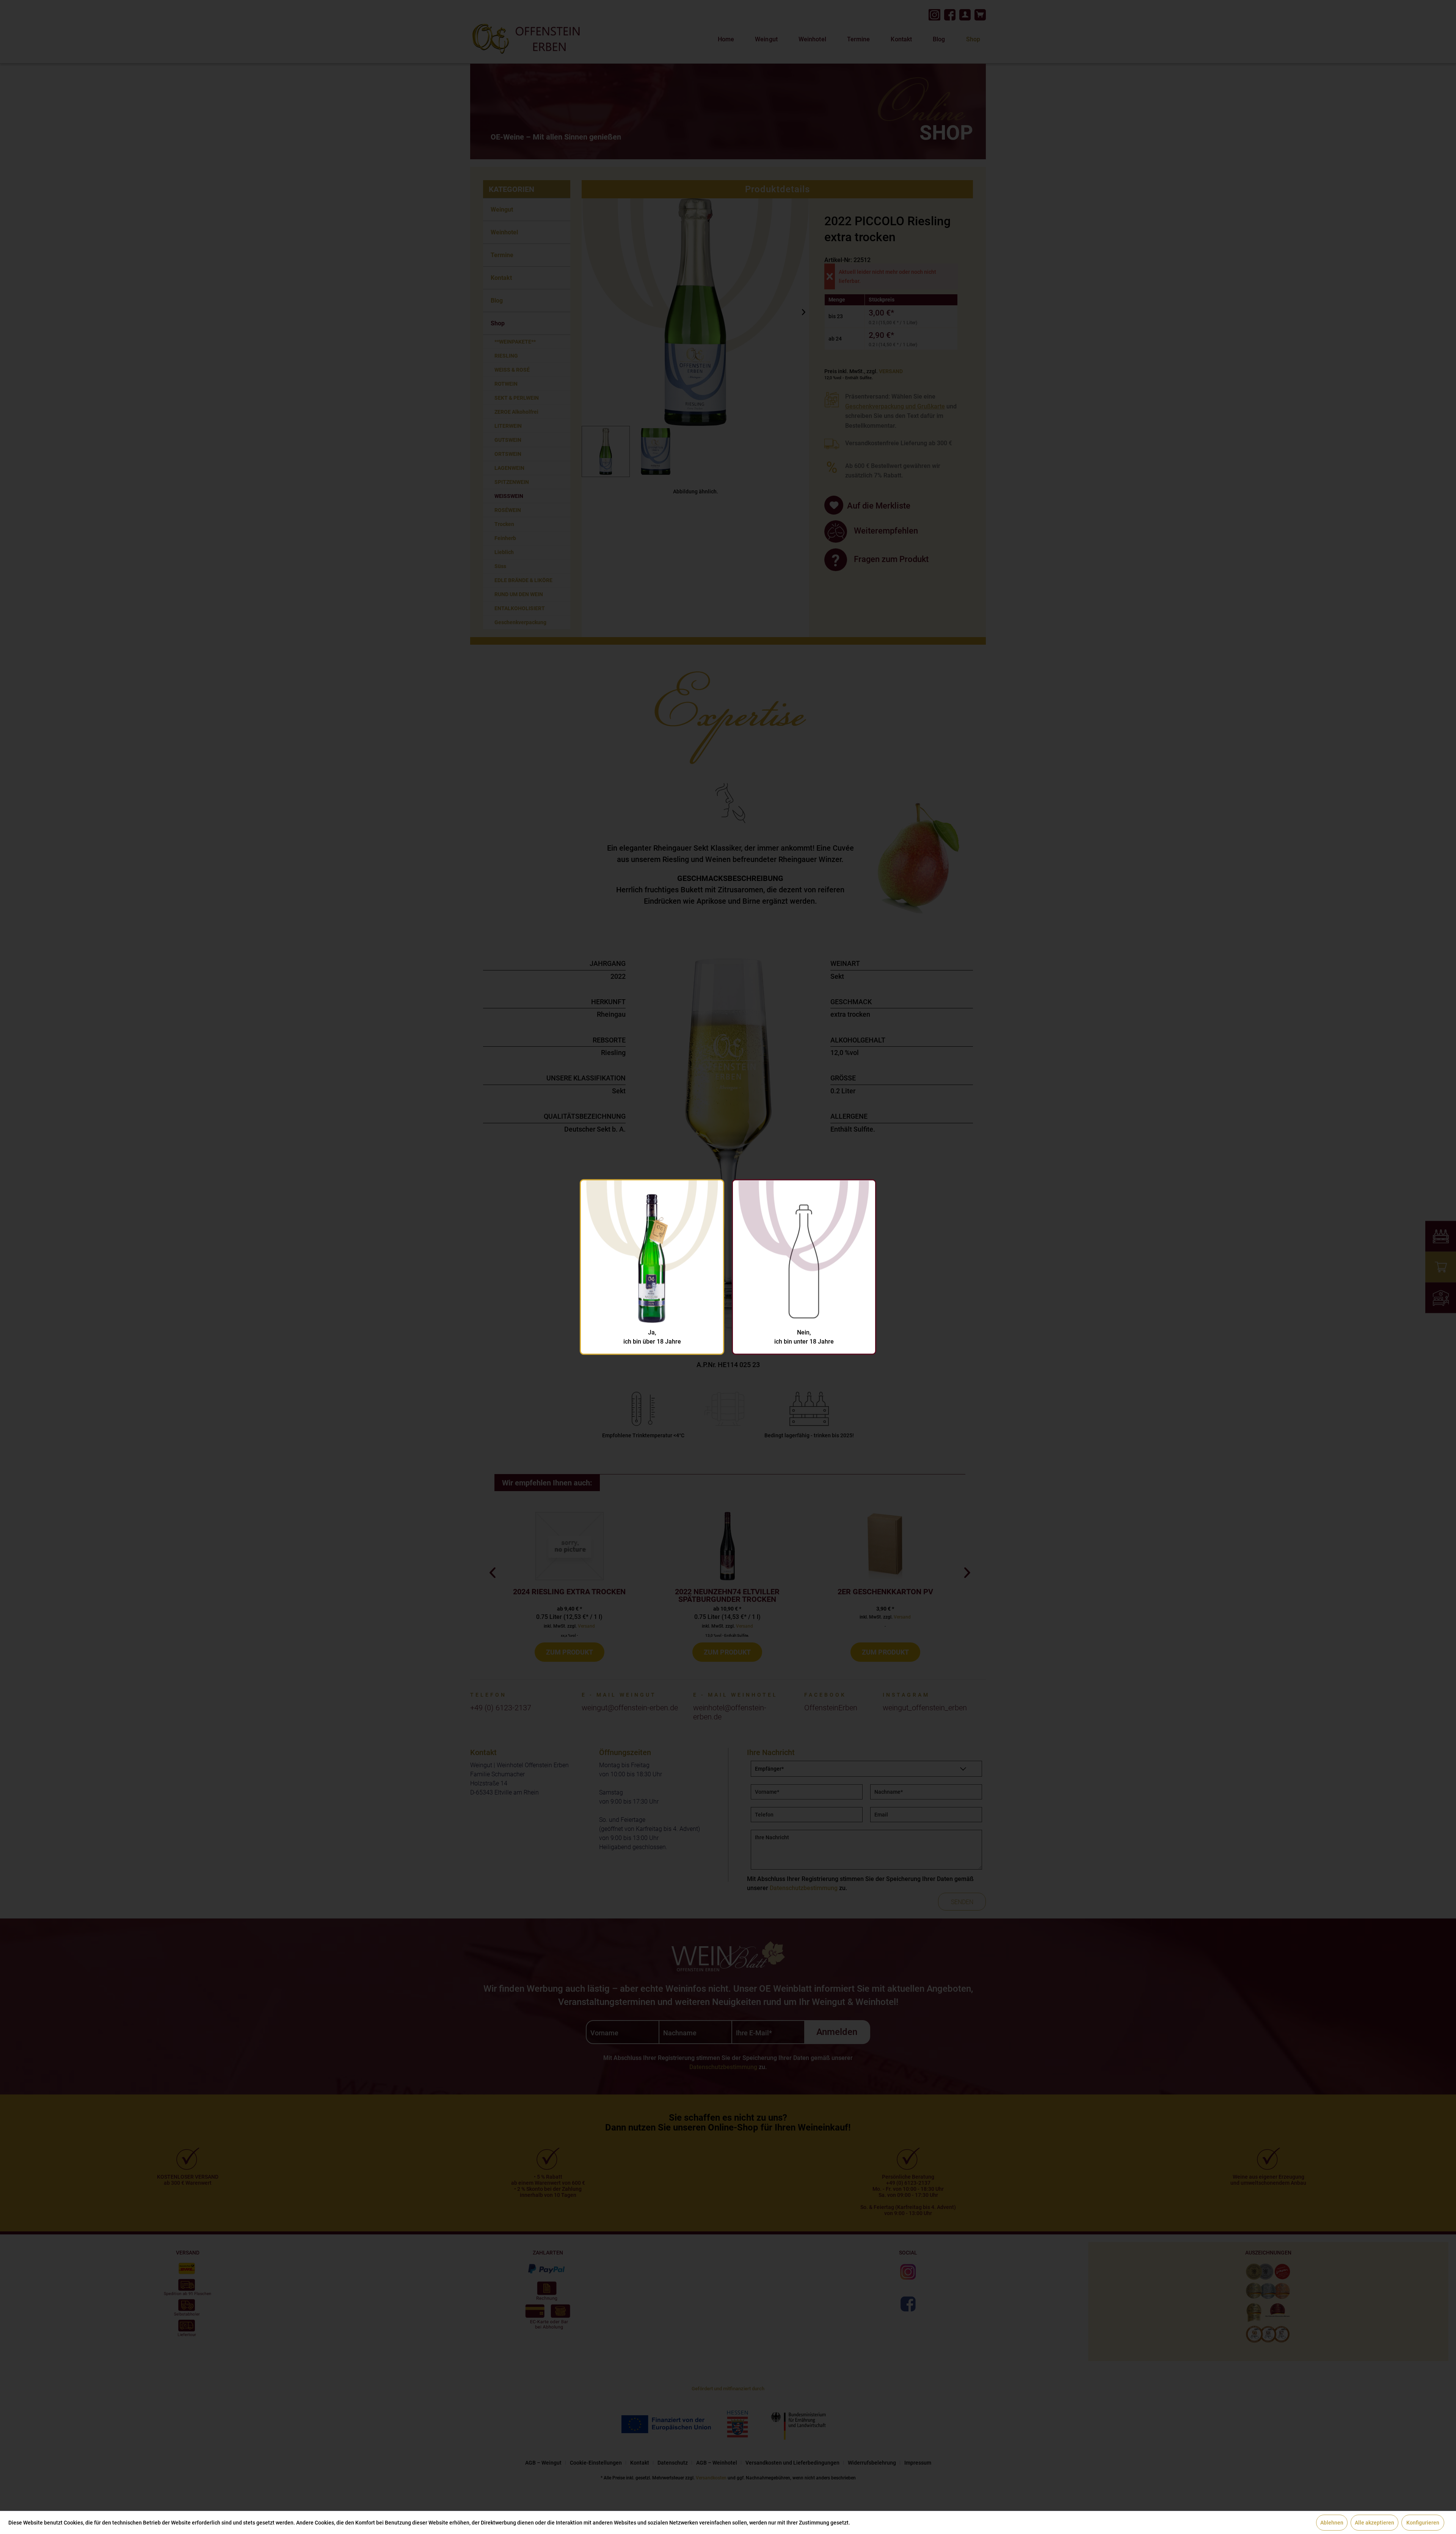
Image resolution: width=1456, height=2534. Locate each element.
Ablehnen (1332, 2523)
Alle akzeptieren (1374, 2523)
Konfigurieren (1423, 2523)
